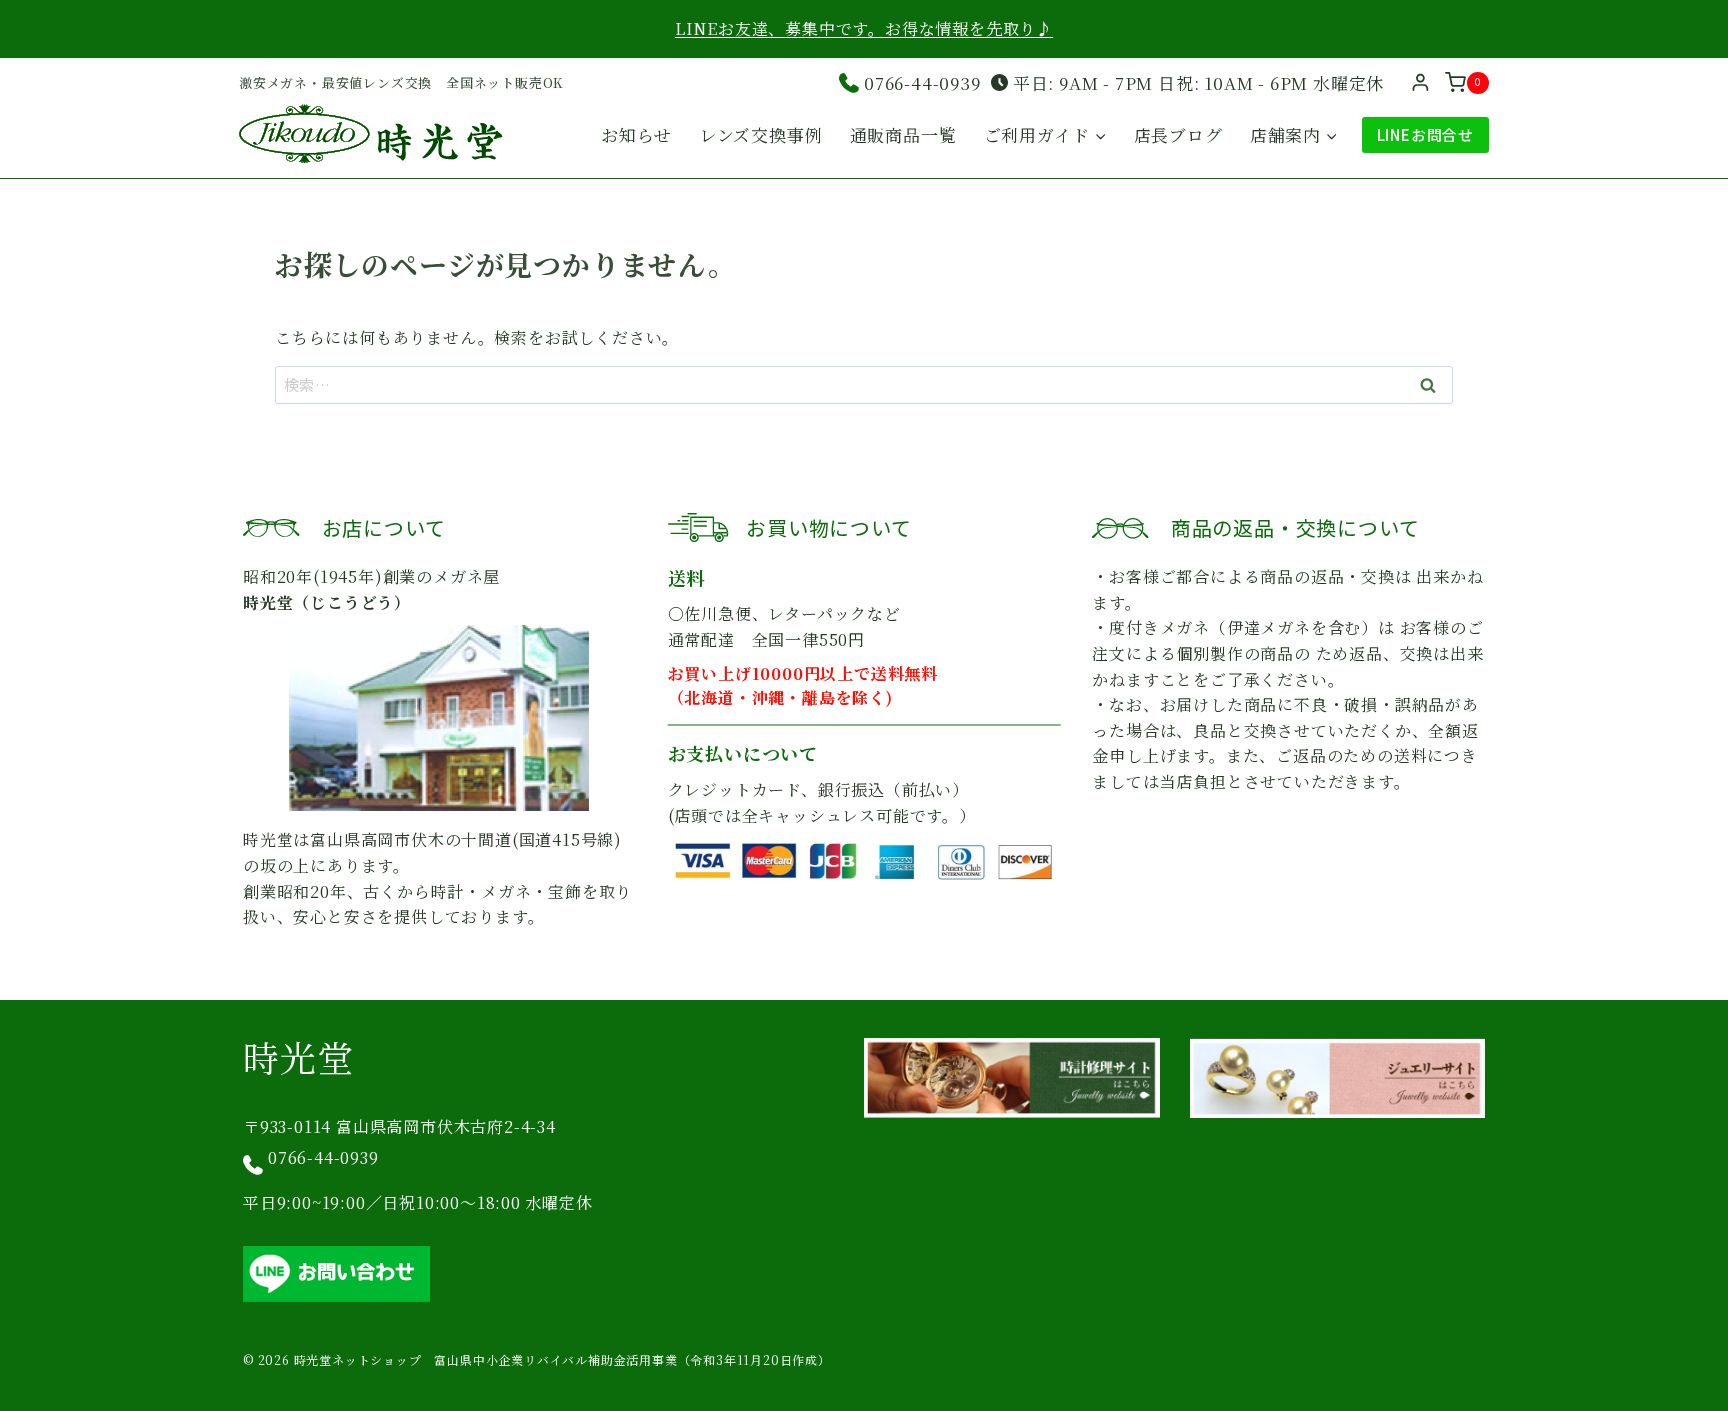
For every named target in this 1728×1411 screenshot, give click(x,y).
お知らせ (636, 134)
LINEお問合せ (1425, 134)
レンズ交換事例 (761, 134)
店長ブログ (1178, 134)
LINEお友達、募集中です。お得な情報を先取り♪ (864, 28)
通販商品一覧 (903, 134)
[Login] (1420, 83)
